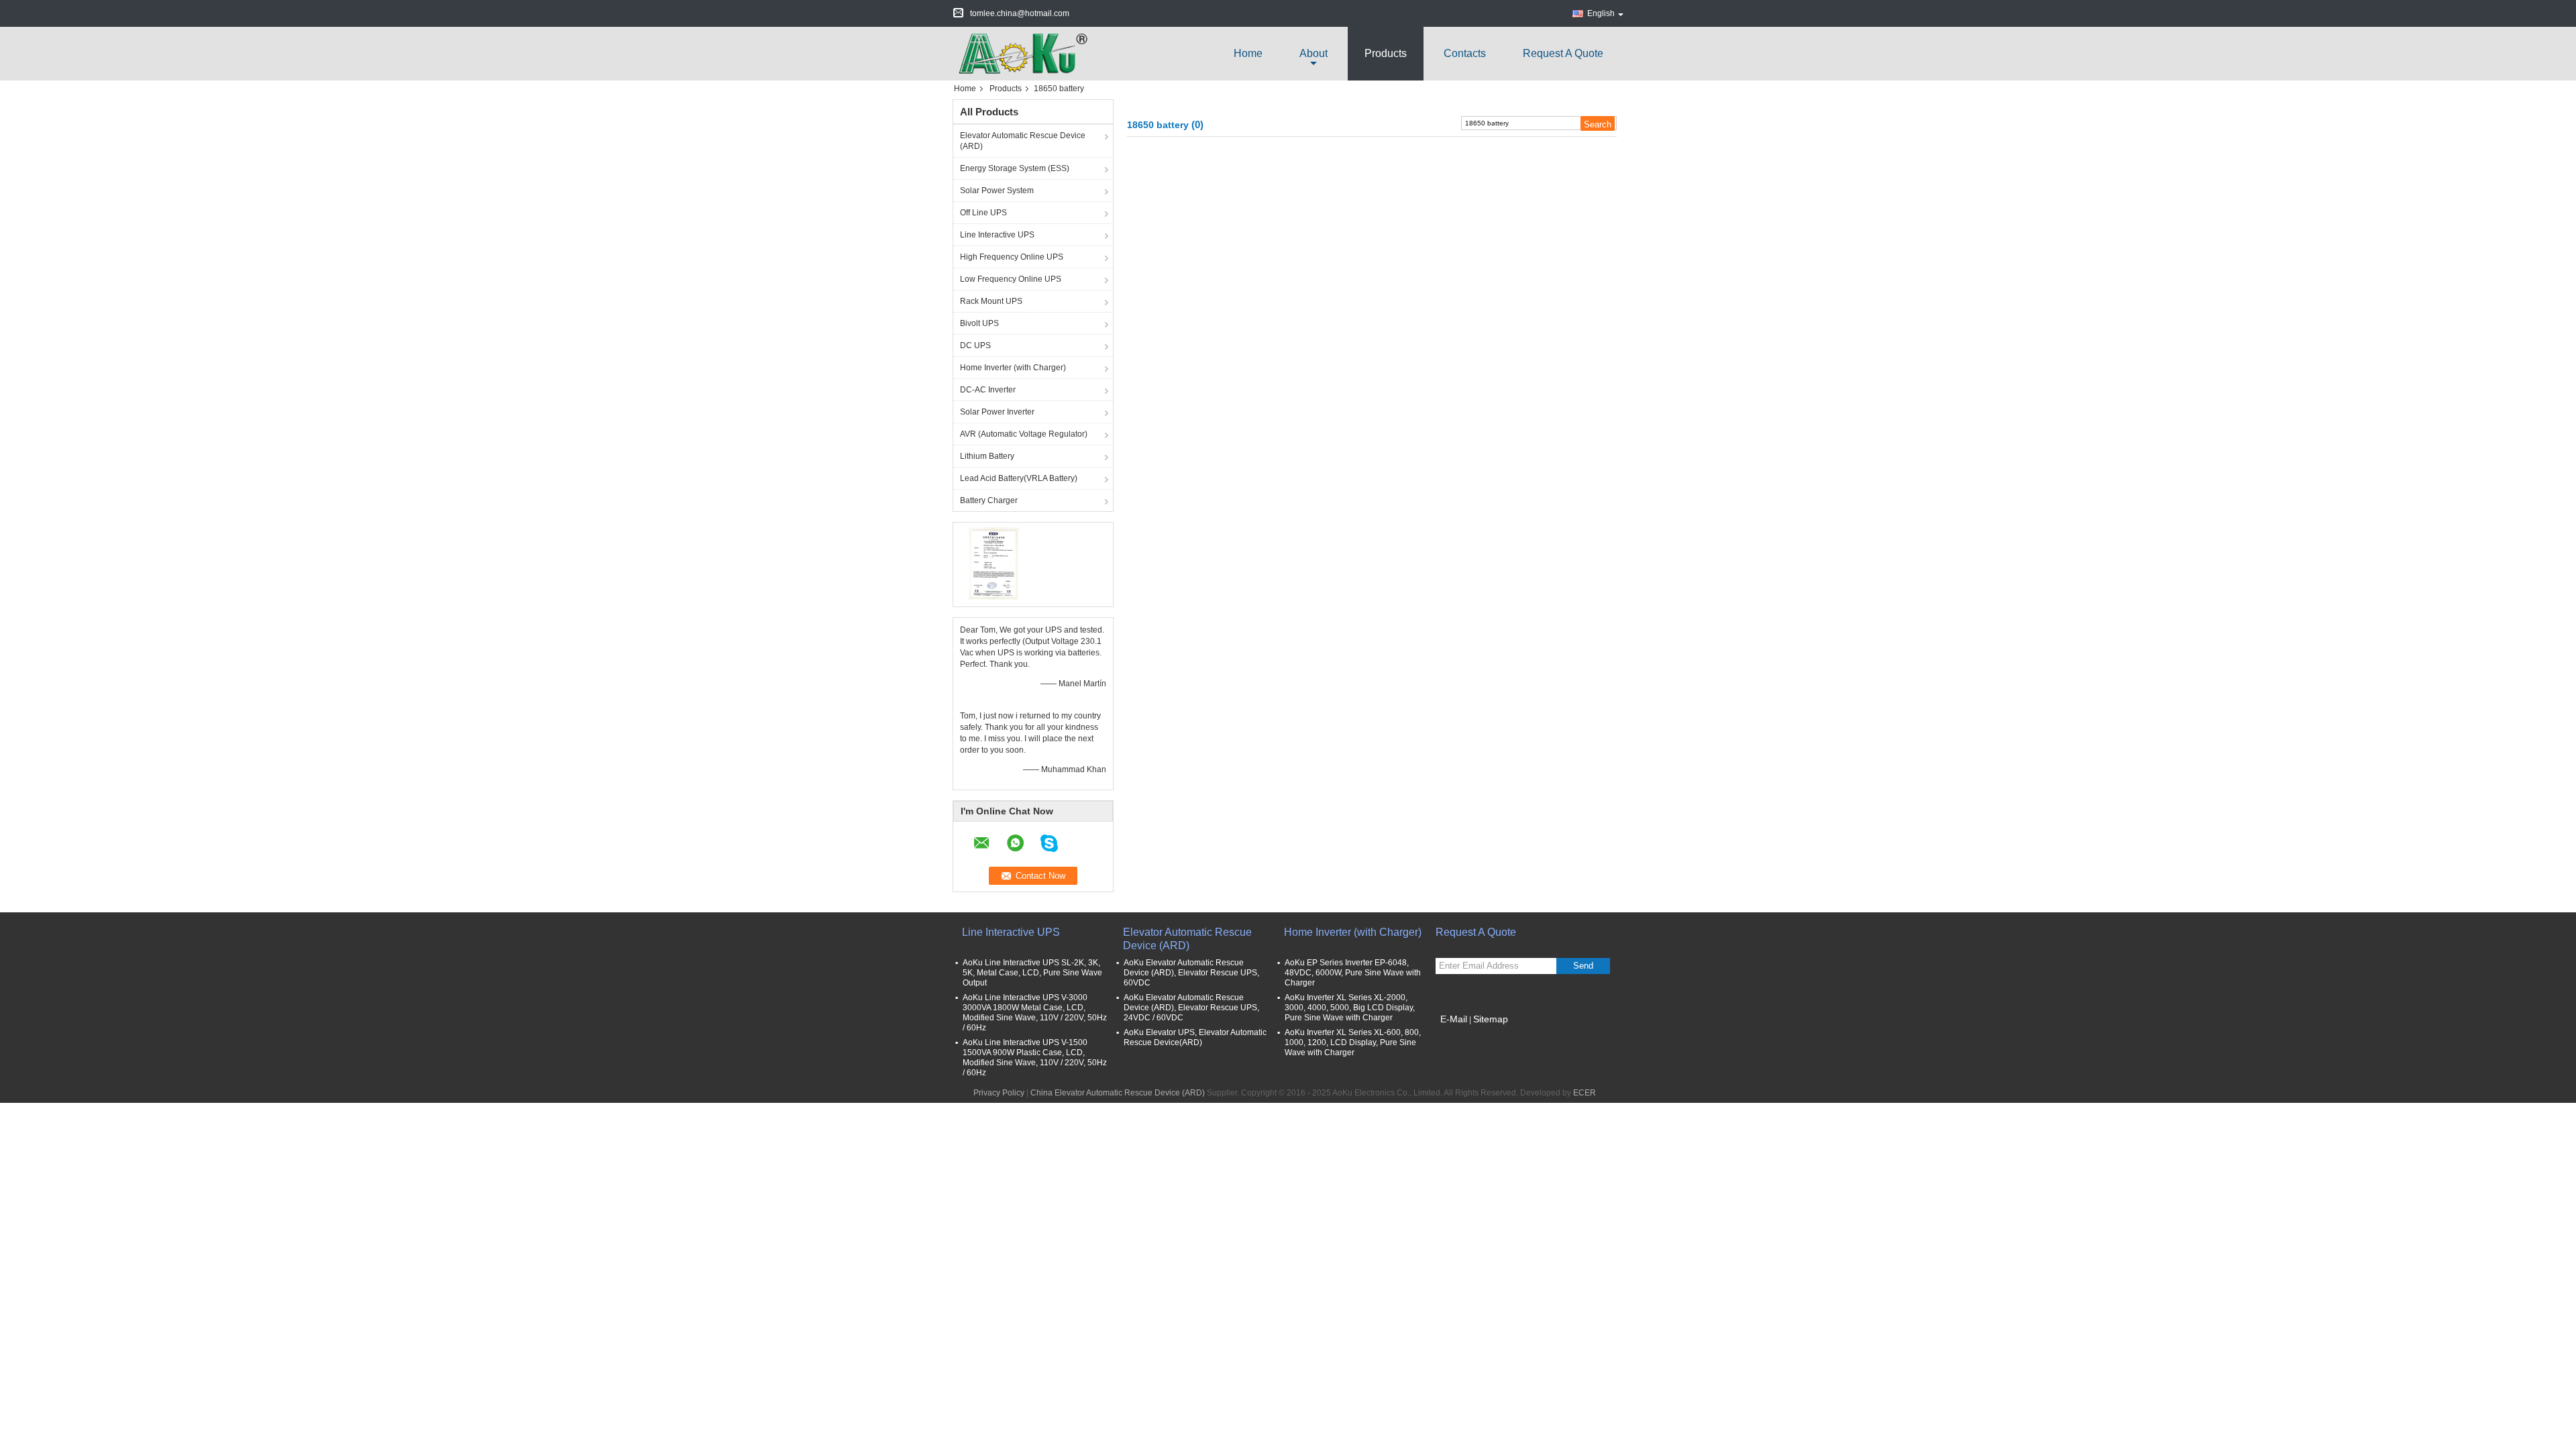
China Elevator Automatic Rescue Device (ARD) (1118, 1093)
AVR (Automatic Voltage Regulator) (1024, 434)
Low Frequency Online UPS (1011, 279)
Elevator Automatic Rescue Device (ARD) (1023, 141)
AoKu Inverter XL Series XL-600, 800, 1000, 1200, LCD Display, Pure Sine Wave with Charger (1353, 1042)
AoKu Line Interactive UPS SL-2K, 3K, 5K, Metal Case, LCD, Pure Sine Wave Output (1032, 973)
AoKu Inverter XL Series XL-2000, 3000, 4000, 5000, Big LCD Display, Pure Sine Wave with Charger (1350, 1008)
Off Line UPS (983, 213)
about (1313, 53)
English (1601, 13)
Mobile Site (1464, 1036)
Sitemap (1491, 1019)
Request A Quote (1563, 53)
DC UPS (975, 345)
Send (1583, 966)
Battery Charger (989, 500)
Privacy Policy (999, 1093)
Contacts (1465, 53)
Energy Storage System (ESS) (1015, 168)
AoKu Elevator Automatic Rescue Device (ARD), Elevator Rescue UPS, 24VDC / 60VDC (1191, 1008)
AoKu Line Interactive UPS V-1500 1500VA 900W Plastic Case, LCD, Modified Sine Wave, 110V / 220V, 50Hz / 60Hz (1035, 1058)
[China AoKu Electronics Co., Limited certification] (993, 563)
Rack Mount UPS (991, 301)
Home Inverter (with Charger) (1013, 368)
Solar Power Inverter (997, 412)
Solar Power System (997, 191)
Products (1386, 53)
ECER (1585, 1093)
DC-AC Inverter (988, 390)
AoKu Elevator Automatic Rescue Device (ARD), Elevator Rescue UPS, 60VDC (1191, 973)
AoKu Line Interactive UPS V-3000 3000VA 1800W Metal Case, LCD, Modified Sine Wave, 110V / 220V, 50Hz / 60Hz (1035, 1013)
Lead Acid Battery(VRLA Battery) (1019, 478)
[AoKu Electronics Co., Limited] (1026, 53)
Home (1248, 53)
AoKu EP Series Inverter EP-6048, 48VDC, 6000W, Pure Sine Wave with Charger (1353, 973)
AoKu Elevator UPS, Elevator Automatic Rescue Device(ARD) (1195, 1037)
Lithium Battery (987, 456)
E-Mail (1454, 1019)
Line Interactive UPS (997, 235)
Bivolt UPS (979, 323)
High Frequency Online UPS (1012, 257)
